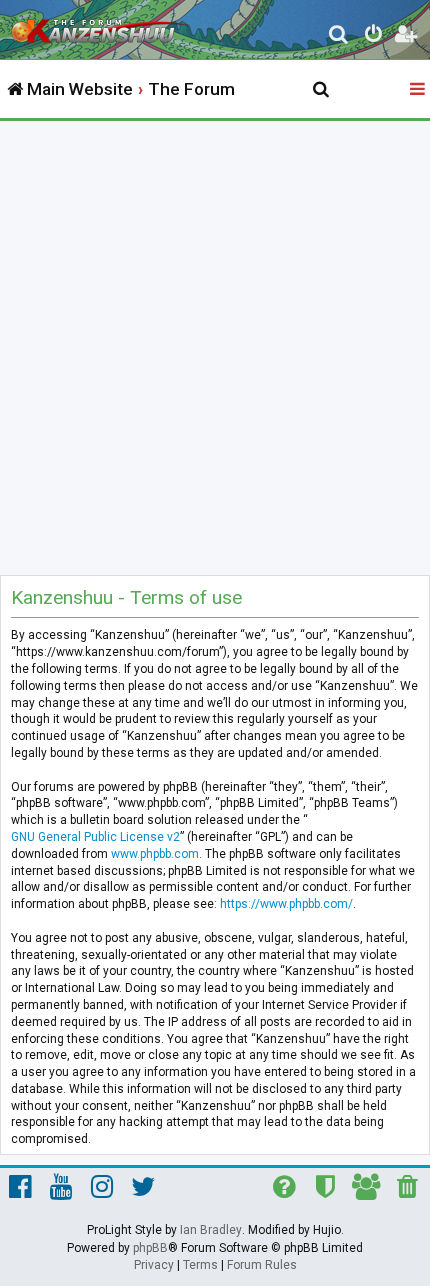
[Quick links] (419, 90)
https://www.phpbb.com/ (286, 904)
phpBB (150, 1248)
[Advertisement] (215, 346)
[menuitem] (339, 36)
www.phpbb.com (155, 854)
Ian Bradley (211, 1230)
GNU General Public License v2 (95, 837)
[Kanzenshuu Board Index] (101, 26)
